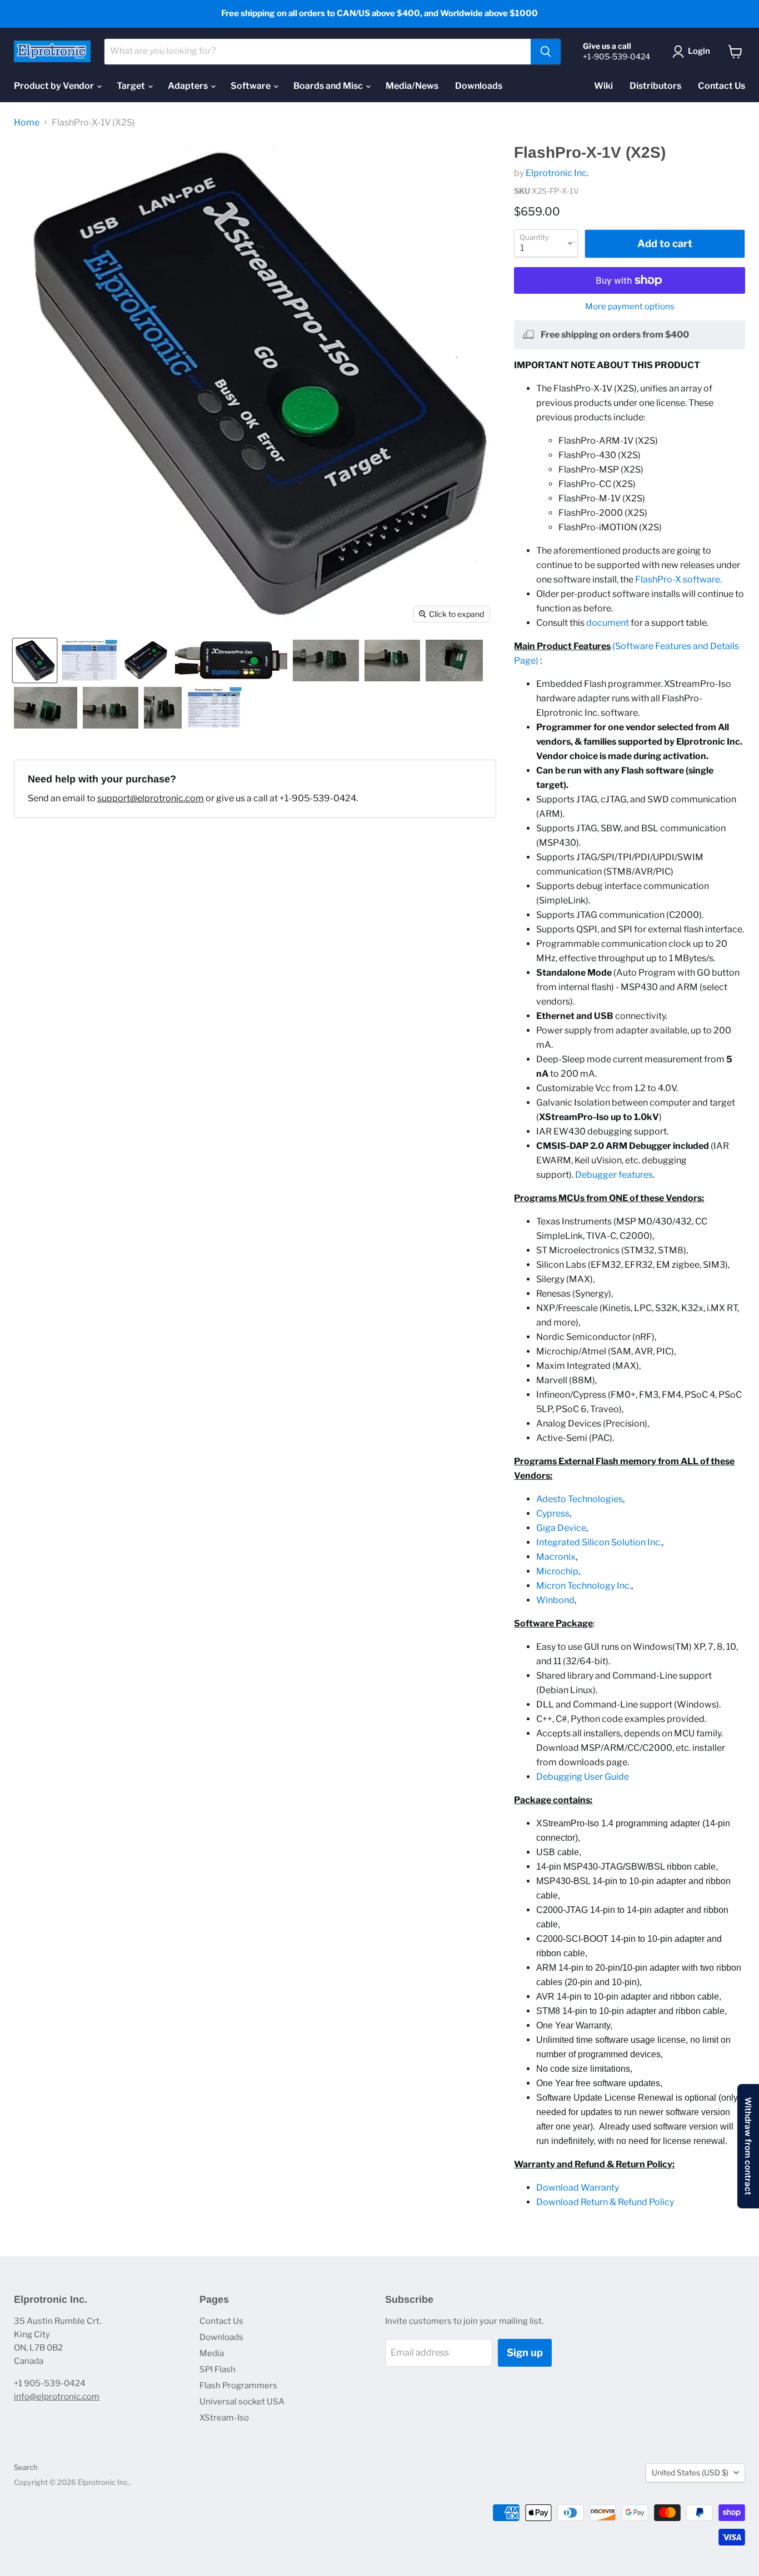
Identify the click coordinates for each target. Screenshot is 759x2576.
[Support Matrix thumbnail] (89, 661)
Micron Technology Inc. (584, 1586)
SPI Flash (218, 2369)
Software (251, 86)
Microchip (557, 1571)
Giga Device (561, 1528)
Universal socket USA (242, 2402)
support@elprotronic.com (151, 798)
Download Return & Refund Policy (605, 2202)
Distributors (655, 86)
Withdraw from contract (748, 2146)
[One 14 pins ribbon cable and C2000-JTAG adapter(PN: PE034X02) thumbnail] (392, 661)
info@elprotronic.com (57, 2397)
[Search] (546, 52)
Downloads (479, 86)
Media (212, 2353)
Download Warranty (578, 2188)
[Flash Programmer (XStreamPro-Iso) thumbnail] (231, 661)
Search (26, 2467)
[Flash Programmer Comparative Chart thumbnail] (214, 708)
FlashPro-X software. (678, 579)
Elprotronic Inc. (557, 173)
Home (27, 123)
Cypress (553, 1513)
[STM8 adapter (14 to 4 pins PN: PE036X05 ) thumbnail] (454, 661)
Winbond (555, 1600)
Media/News (412, 86)
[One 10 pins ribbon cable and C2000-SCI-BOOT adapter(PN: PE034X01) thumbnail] (326, 661)
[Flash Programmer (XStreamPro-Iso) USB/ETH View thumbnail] (146, 661)
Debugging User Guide (583, 1777)
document (608, 623)
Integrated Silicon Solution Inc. (599, 1542)
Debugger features (614, 1175)
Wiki (603, 86)
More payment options (630, 307)
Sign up (525, 2352)
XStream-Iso (224, 2418)
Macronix (556, 1557)
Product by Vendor (55, 86)
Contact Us (721, 86)
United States (690, 2472)
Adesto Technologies (580, 1499)
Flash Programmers (238, 2386)
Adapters (189, 86)
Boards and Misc (329, 86)
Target (132, 86)
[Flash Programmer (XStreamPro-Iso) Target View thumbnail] (35, 661)
